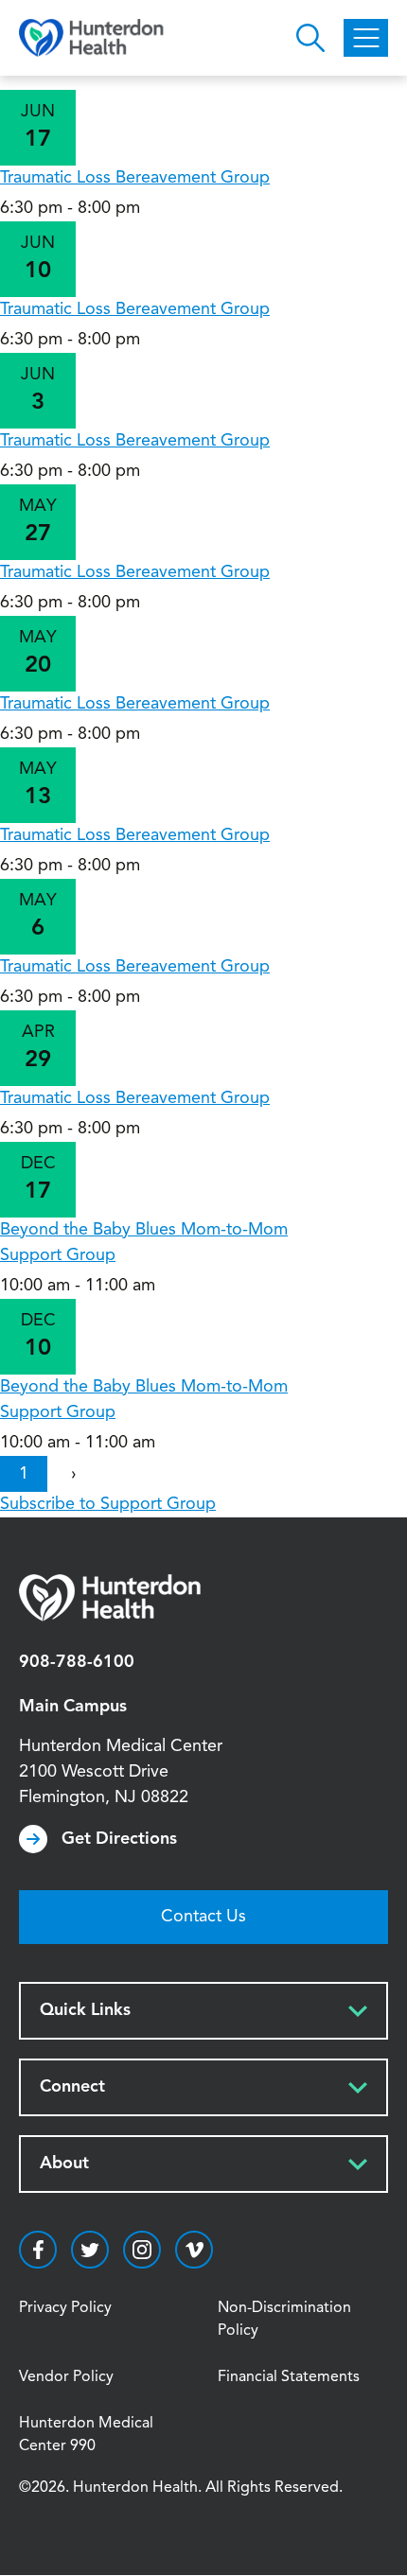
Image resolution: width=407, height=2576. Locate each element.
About (64, 2164)
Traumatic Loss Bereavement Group (135, 178)
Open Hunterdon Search (310, 38)
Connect (72, 2087)
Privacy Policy (65, 2308)
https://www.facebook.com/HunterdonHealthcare (38, 2250)
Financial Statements (289, 2377)
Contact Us (203, 1917)
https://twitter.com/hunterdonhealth (90, 2250)
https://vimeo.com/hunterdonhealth (194, 2250)
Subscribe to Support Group (108, 1504)
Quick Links (85, 2010)
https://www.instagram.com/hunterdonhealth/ (142, 2250)
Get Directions (119, 1839)
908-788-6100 (77, 1662)
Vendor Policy (66, 2377)
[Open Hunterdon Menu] (366, 38)
